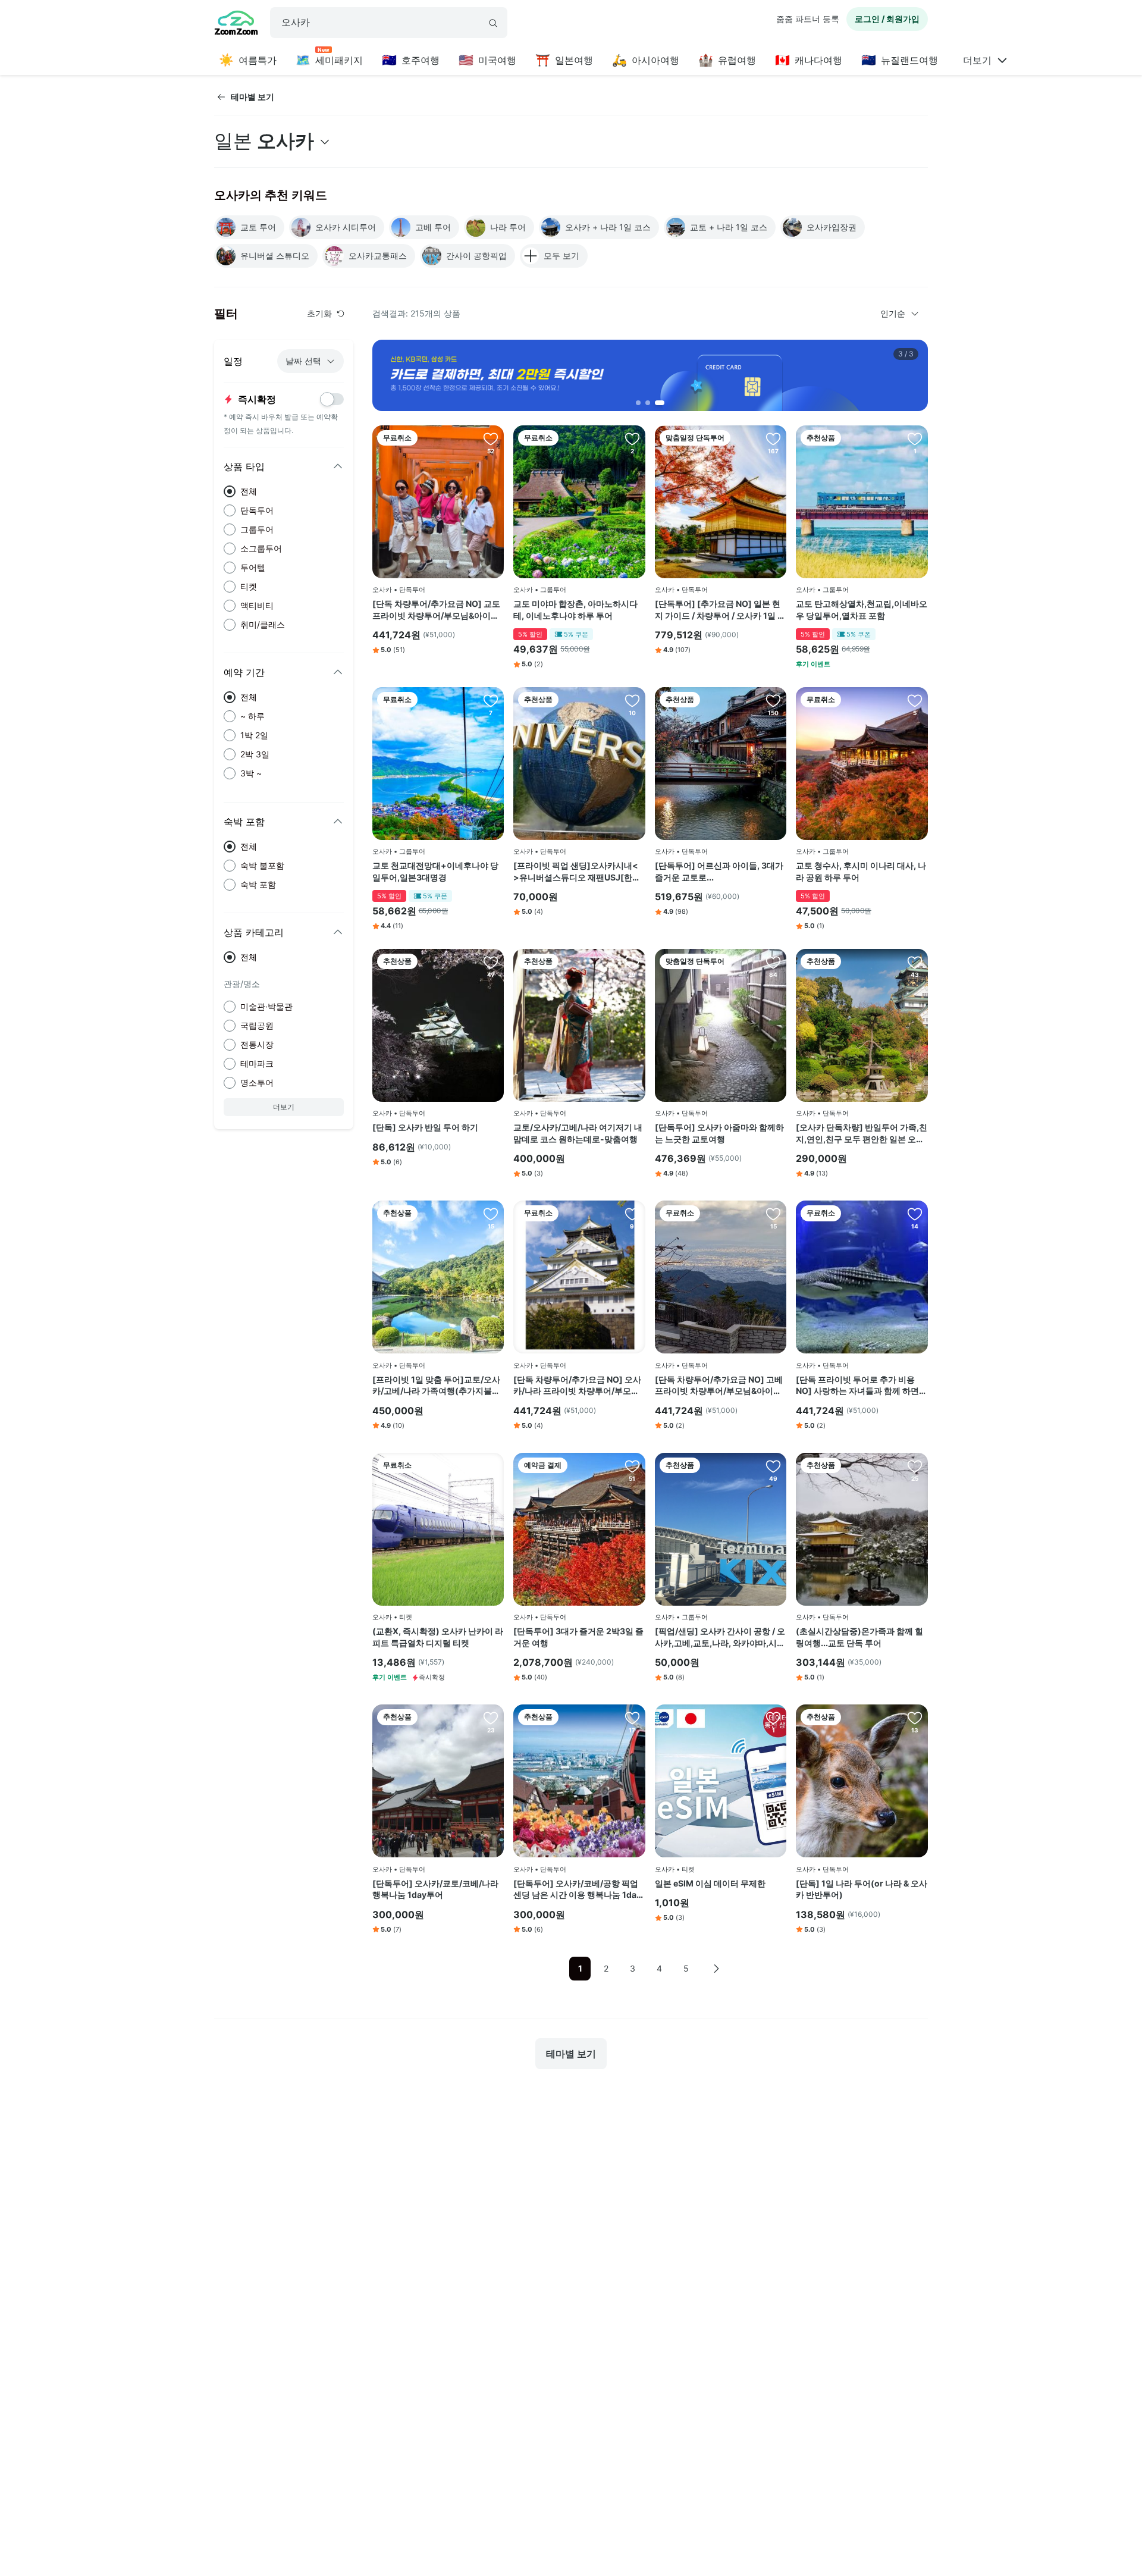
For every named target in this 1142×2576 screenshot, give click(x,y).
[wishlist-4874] (632, 1466)
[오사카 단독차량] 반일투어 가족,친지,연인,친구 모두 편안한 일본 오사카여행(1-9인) (862, 1133)
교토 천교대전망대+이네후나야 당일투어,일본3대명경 (435, 871)
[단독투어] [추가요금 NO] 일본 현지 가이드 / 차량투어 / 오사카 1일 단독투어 (720, 610)
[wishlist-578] (915, 1214)
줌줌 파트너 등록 (808, 19)
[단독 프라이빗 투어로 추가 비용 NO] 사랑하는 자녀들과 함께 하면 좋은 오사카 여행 (857, 1386)
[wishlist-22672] (491, 700)
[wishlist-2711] (632, 1718)
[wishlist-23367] (632, 438)
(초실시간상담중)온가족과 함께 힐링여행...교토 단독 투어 (859, 1637)
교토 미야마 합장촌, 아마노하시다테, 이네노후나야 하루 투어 (575, 609)
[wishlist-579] (773, 1214)
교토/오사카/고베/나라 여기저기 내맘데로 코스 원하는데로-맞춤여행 (578, 1133)
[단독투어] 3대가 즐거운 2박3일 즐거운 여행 (578, 1637)
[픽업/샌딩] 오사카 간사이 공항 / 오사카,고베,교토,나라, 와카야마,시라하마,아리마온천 (720, 1637)
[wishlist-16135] (915, 962)
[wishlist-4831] (491, 1214)
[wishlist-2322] (632, 962)
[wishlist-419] (491, 962)
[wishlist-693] (773, 962)
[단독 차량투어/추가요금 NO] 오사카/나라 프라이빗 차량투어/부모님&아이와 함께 (579, 1386)
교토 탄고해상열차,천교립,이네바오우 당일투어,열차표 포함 (862, 609)
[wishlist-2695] (491, 1718)
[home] (236, 24)
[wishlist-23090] (915, 700)
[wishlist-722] (773, 438)
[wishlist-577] (632, 1214)
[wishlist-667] (915, 1466)
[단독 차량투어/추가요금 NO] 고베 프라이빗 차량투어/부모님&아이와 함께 (719, 1386)
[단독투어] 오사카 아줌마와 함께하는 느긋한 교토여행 (719, 1133)
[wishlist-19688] (632, 700)
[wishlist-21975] (773, 1718)
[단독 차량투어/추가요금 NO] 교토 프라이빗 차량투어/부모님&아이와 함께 (436, 610)
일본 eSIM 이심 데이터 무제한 (710, 1883)
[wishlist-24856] (915, 438)
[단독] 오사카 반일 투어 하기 (425, 1127)
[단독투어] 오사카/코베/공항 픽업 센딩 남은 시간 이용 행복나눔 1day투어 (577, 1889)
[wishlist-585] (491, 438)
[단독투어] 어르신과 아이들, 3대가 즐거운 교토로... (719, 871)
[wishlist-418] (915, 1718)
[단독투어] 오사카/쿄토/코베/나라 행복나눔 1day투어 (435, 1889)
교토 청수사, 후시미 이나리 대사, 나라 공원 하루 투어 (861, 871)
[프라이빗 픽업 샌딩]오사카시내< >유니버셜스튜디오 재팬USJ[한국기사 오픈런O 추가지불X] (577, 872)
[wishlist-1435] (773, 700)
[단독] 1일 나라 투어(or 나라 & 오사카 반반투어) (862, 1889)
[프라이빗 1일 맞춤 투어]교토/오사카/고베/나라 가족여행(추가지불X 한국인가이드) (436, 1386)
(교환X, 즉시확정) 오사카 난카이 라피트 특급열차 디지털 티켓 (438, 1637)
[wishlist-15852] (773, 1466)
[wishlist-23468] (491, 1466)
